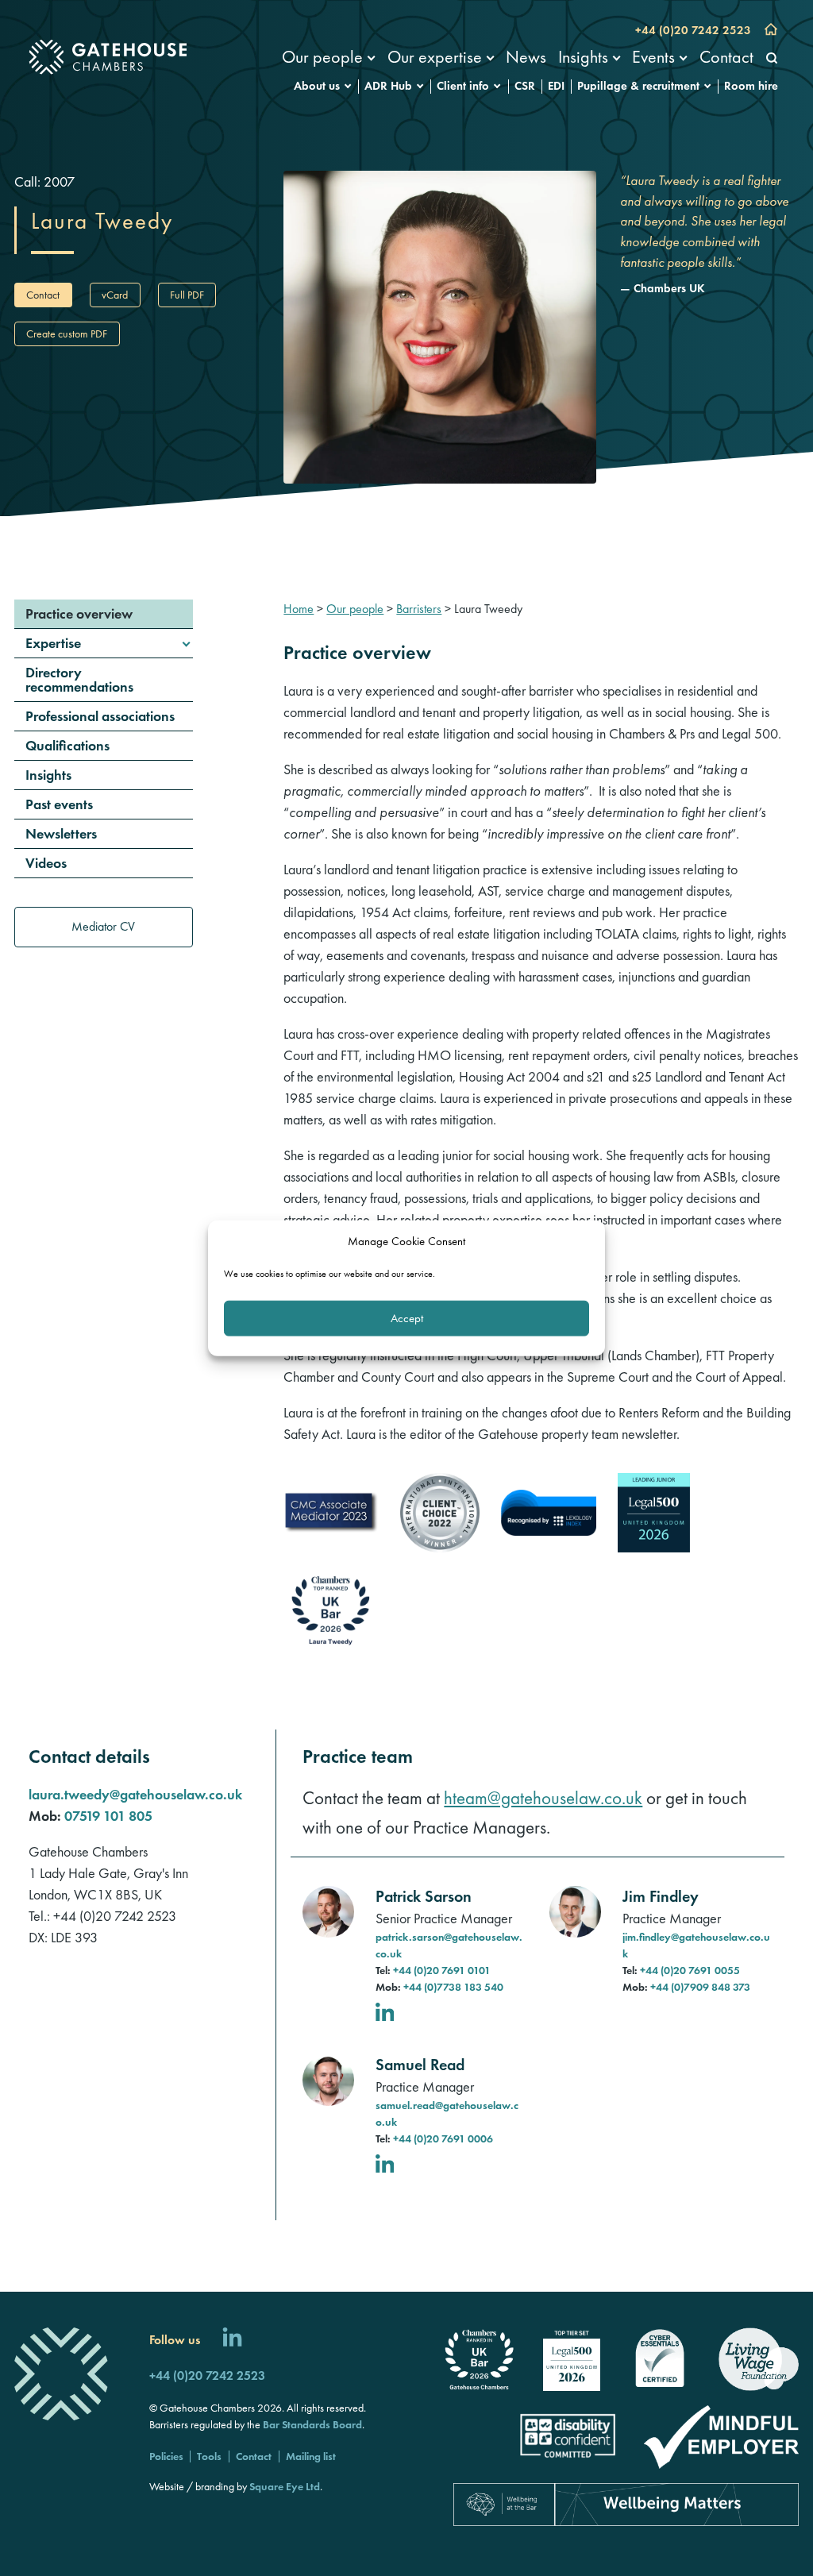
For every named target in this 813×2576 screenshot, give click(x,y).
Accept (407, 1318)
